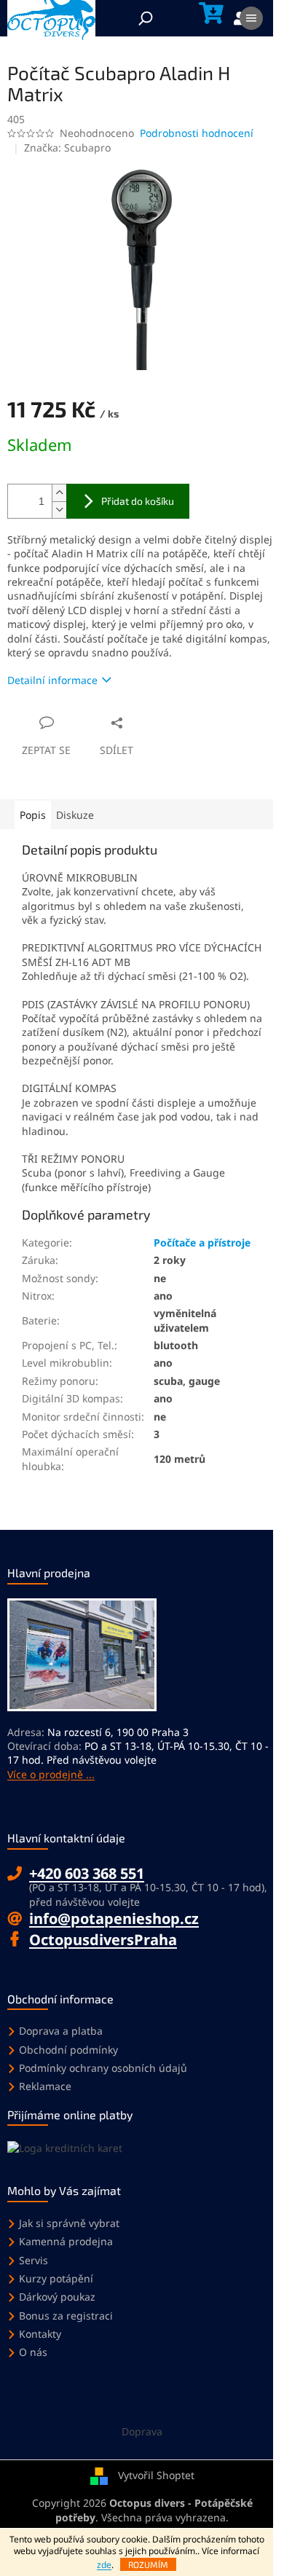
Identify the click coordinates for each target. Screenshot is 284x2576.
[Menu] (251, 18)
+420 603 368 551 (87, 1873)
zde (104, 2565)
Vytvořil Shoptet (156, 2475)
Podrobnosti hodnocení (197, 133)
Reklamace (45, 2086)
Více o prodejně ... (51, 1774)
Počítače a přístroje (202, 1242)
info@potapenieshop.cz (114, 1919)
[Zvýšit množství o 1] (59, 493)
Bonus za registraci (66, 2316)
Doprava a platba (61, 2031)
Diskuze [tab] (75, 815)
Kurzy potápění (56, 2278)
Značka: (67, 148)
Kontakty (40, 2334)
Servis (33, 2260)
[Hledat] (146, 18)
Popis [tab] (33, 815)
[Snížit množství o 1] (59, 510)
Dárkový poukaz (57, 2297)
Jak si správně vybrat (69, 2223)
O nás (33, 2352)
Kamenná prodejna (66, 2241)
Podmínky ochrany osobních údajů (103, 2068)
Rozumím (148, 2564)
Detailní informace (52, 680)
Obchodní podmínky (68, 2050)
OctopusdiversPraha (103, 1940)
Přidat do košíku (138, 501)
